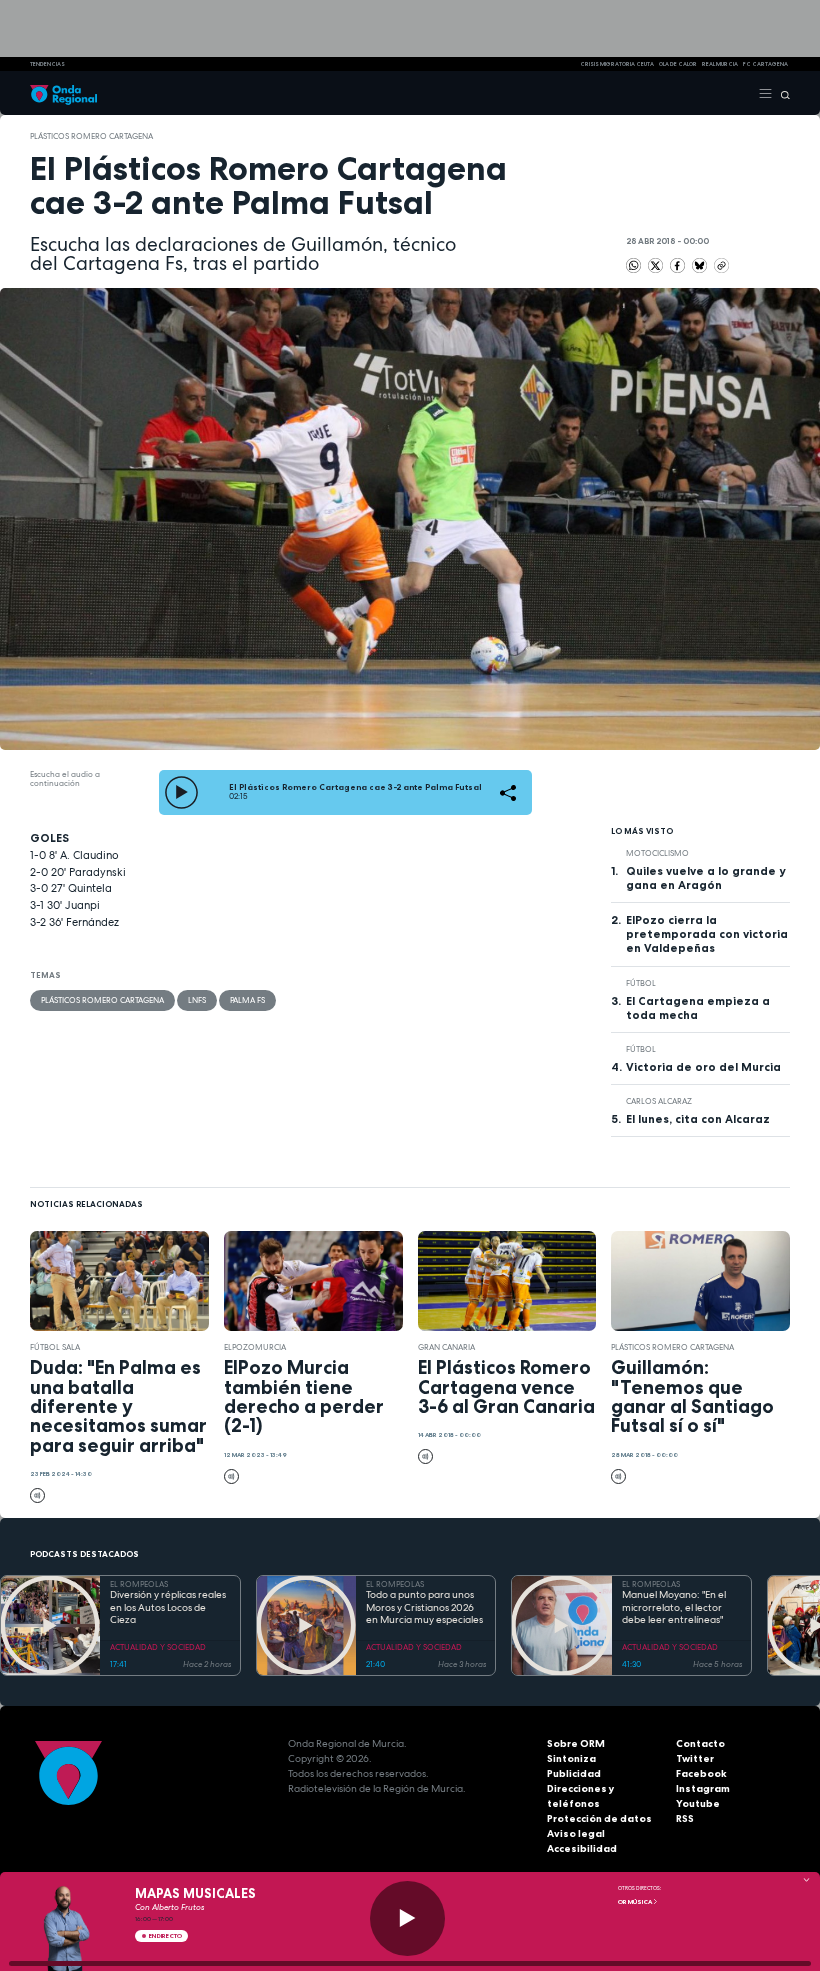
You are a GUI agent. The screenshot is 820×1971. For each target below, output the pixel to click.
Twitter (695, 1758)
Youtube (698, 1803)
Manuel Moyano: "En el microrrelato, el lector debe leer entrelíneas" (674, 1607)
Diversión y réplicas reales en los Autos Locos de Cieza (168, 1607)
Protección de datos (599, 1818)
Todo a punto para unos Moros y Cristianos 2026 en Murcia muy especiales (424, 1607)
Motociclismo (657, 853)
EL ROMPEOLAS (139, 1584)
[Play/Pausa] (407, 1918)
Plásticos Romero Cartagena (91, 136)
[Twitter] (656, 265)
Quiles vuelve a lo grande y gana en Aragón (705, 878)
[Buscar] (781, 93)
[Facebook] (678, 265)
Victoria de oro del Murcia (703, 1067)
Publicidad (574, 1773)
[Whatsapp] (633, 265)
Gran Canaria (446, 1347)
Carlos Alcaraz (659, 1101)
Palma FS (247, 1000)
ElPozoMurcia (255, 1347)
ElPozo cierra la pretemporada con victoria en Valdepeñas (707, 934)
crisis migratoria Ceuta (617, 64)
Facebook (701, 1773)
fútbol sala (55, 1347)
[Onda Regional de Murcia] (63, 93)
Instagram (703, 1788)
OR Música (635, 1902)
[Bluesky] (700, 265)
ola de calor (678, 64)
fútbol (641, 983)
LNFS (197, 1000)
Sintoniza (571, 1758)
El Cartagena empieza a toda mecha (698, 1008)
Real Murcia (720, 64)
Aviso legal (576, 1833)
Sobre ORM (576, 1743)
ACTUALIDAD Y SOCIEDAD (158, 1647)
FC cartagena (765, 64)
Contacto (700, 1743)
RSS (685, 1818)
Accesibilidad (582, 1848)
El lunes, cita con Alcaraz (698, 1119)
